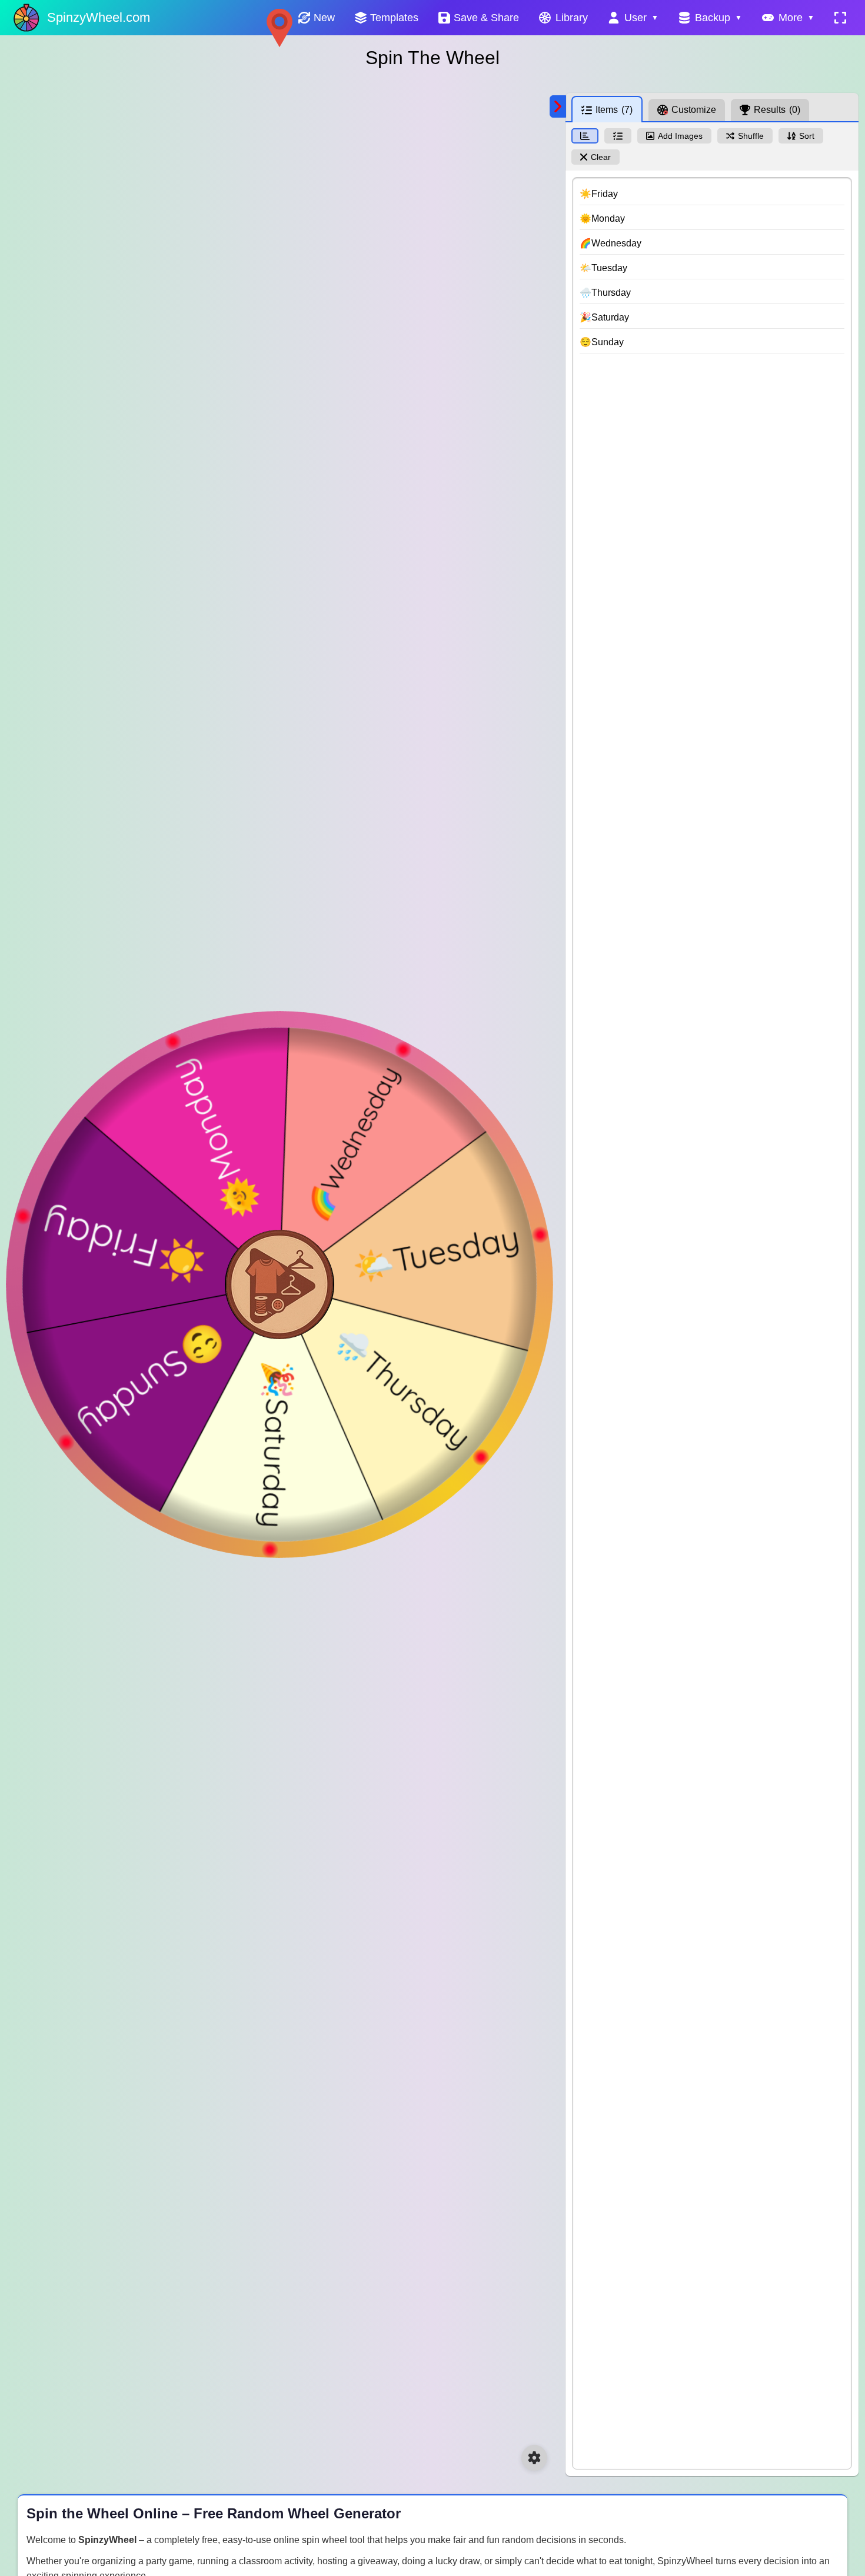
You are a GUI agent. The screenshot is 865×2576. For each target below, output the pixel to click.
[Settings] (534, 2458)
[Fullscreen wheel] (840, 18)
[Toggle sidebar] (558, 106)
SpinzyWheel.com (99, 17)
